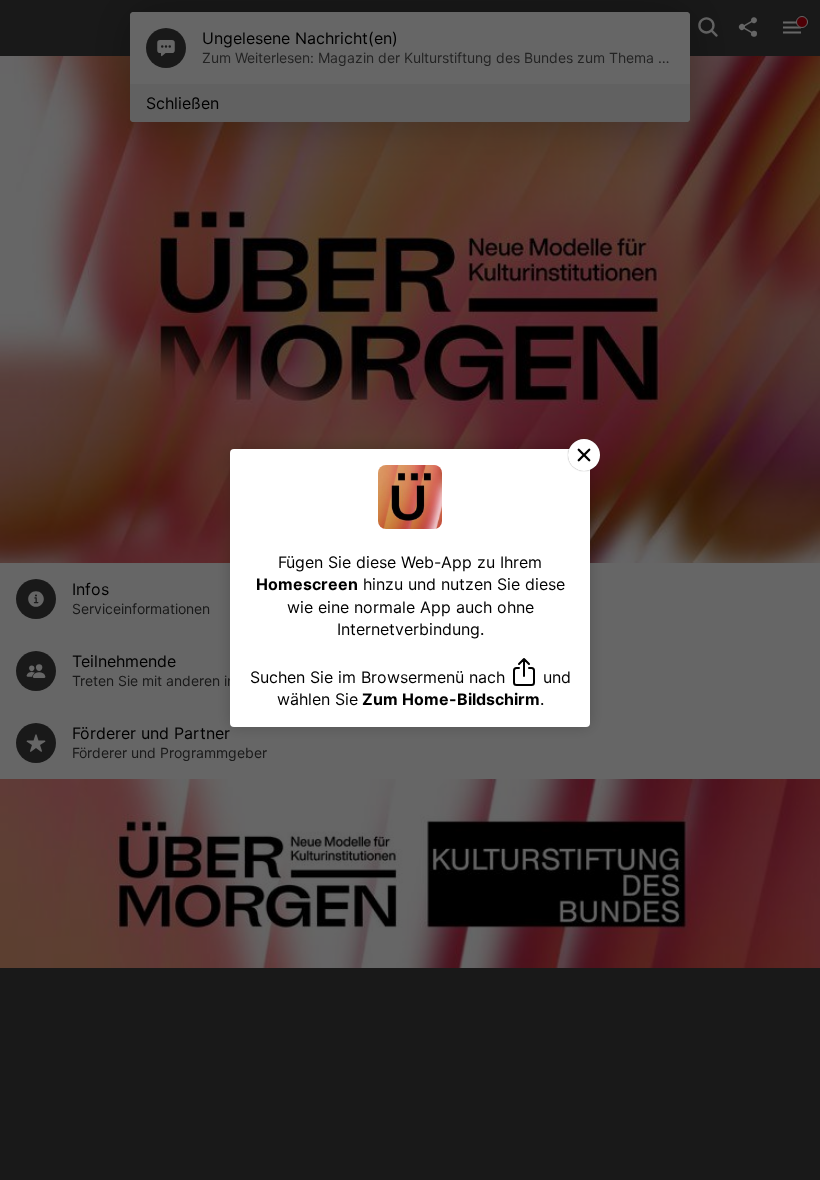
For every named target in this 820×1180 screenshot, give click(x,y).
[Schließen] (584, 455)
